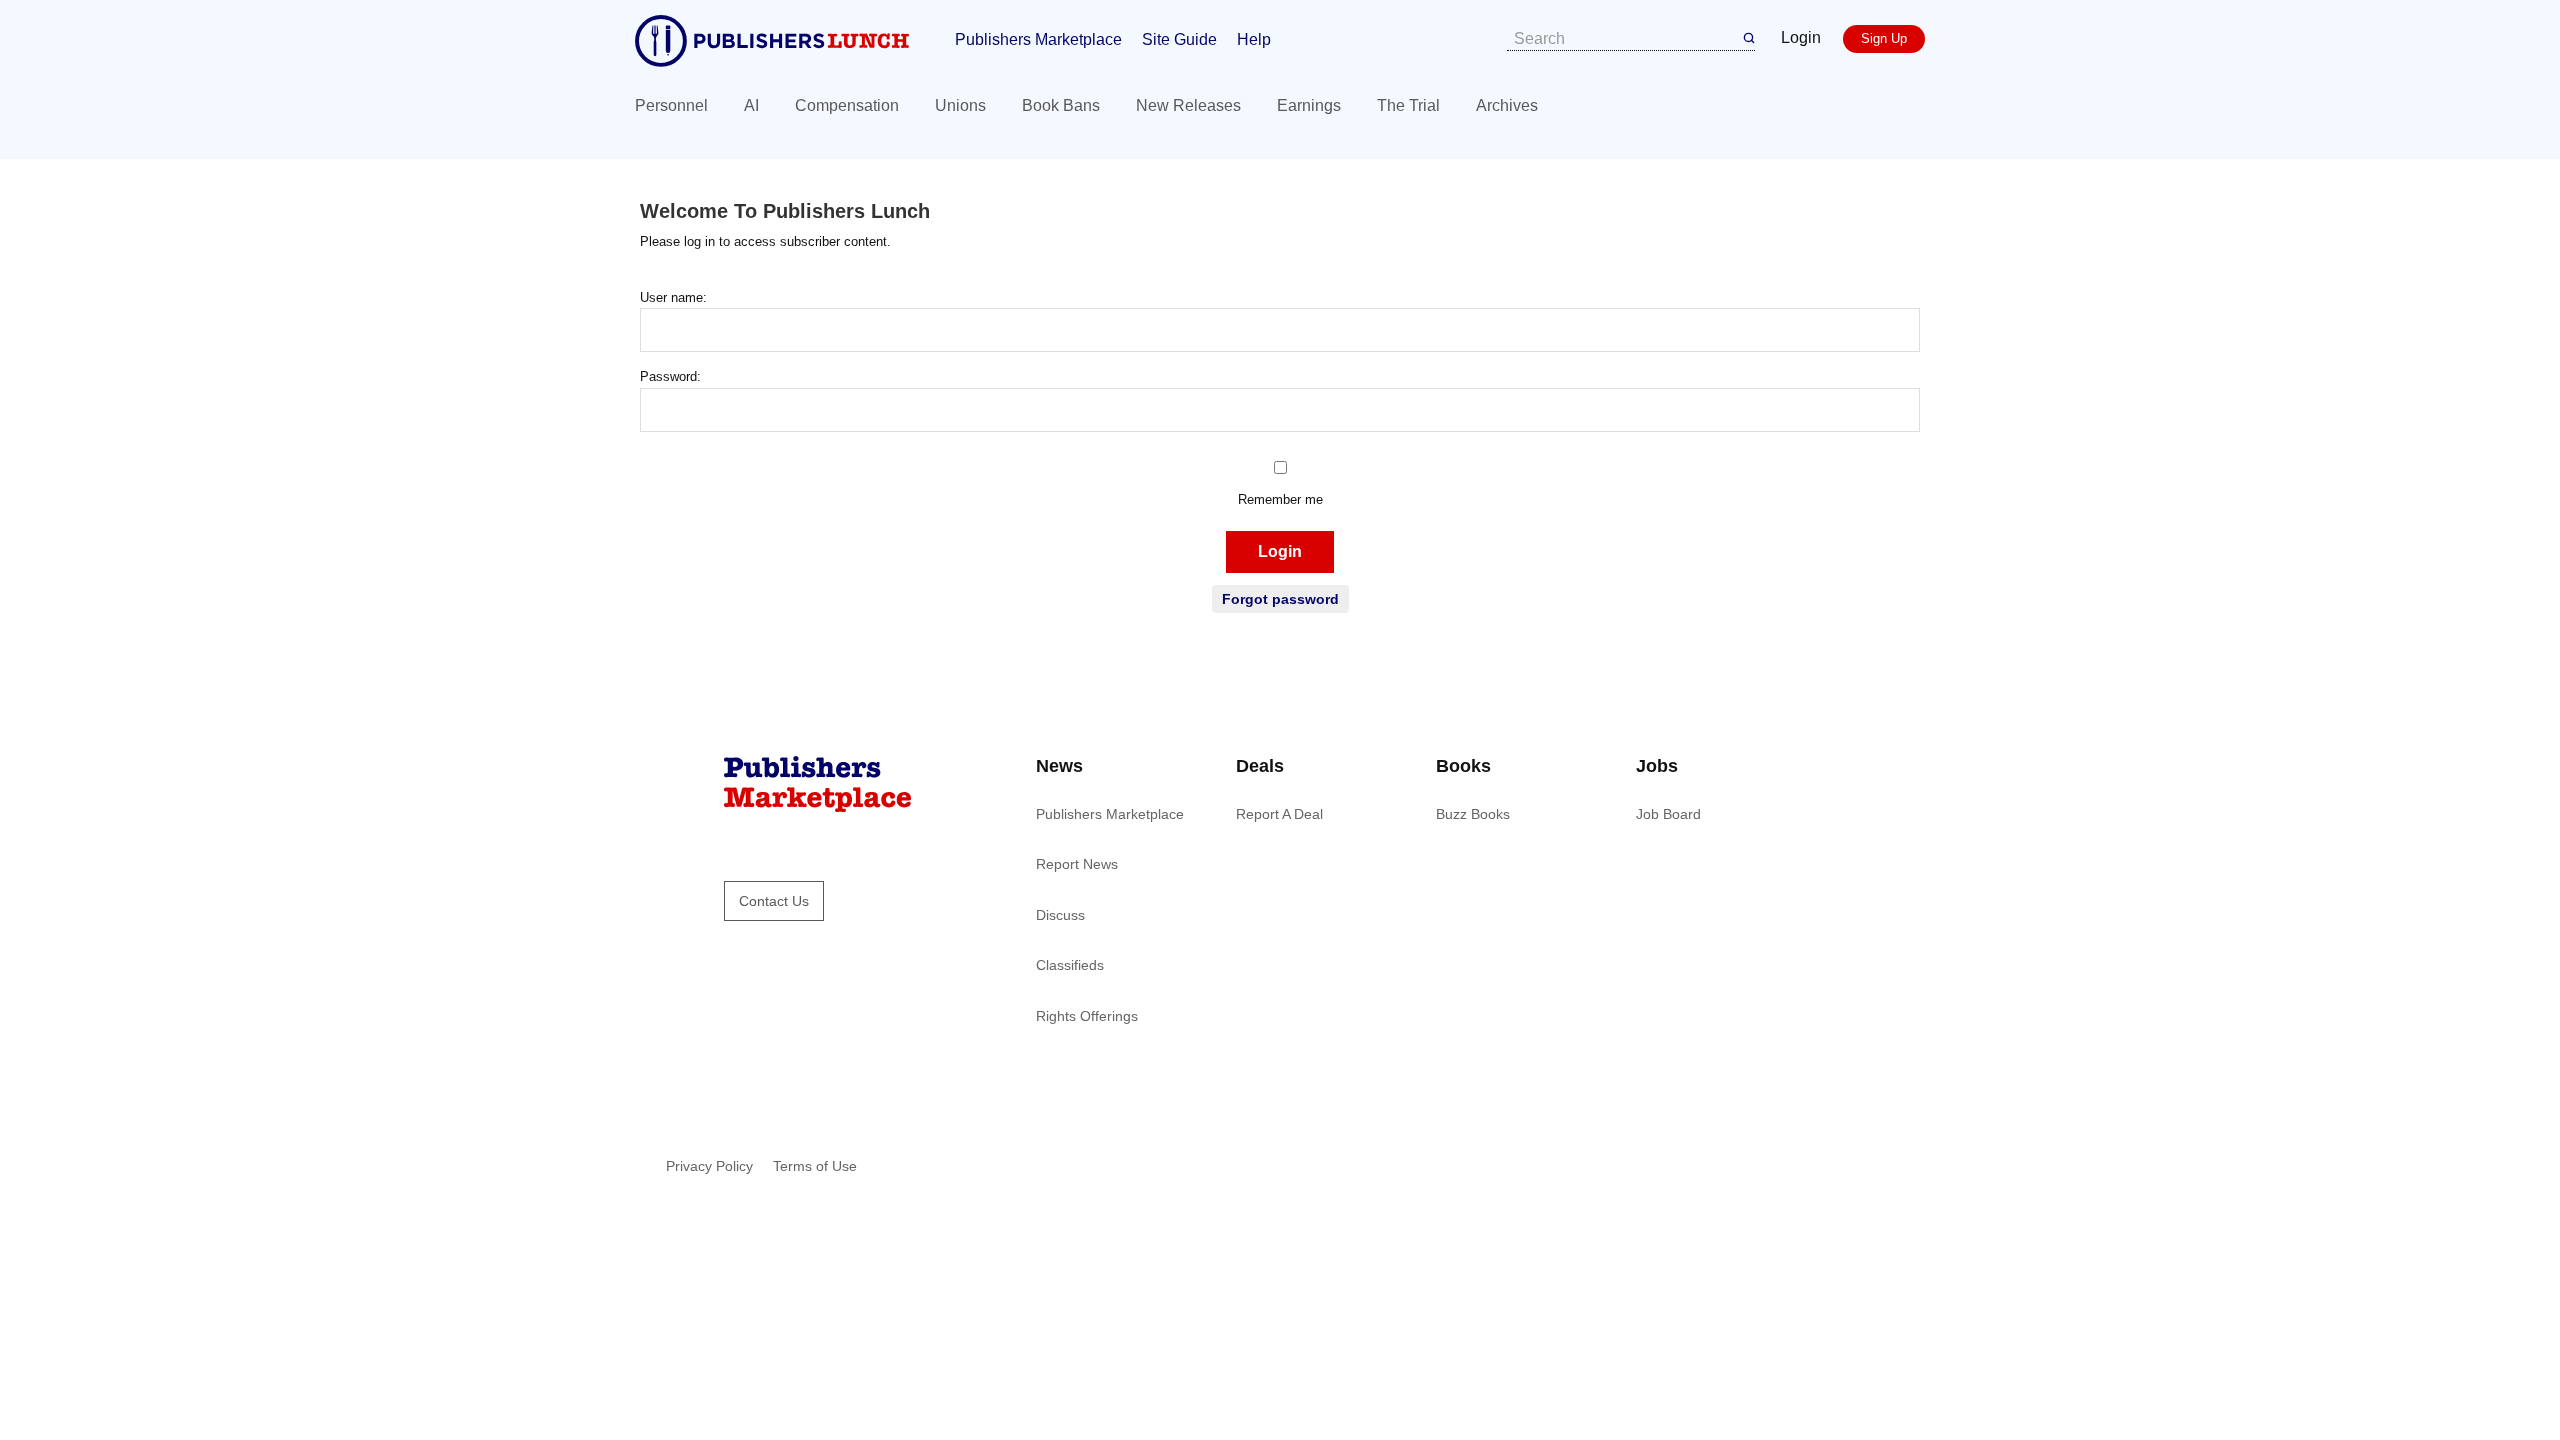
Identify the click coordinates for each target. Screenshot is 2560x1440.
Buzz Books (1473, 814)
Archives (1507, 105)
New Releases (1188, 105)
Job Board (1668, 814)
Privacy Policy (709, 1166)
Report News (1077, 864)
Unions (960, 105)
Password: (670, 376)
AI (751, 105)
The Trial (1408, 105)
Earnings (1309, 105)
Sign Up (1884, 38)
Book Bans (1061, 105)
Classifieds (1070, 965)
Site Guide (1179, 39)
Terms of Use (815, 1166)
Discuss (1060, 915)
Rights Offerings (1087, 1016)
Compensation (847, 105)
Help (1254, 39)
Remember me (1280, 499)
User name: (673, 297)
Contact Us (774, 901)
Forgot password (1280, 599)
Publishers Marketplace (1038, 39)
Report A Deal (1279, 814)
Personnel (671, 105)
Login (1801, 37)
